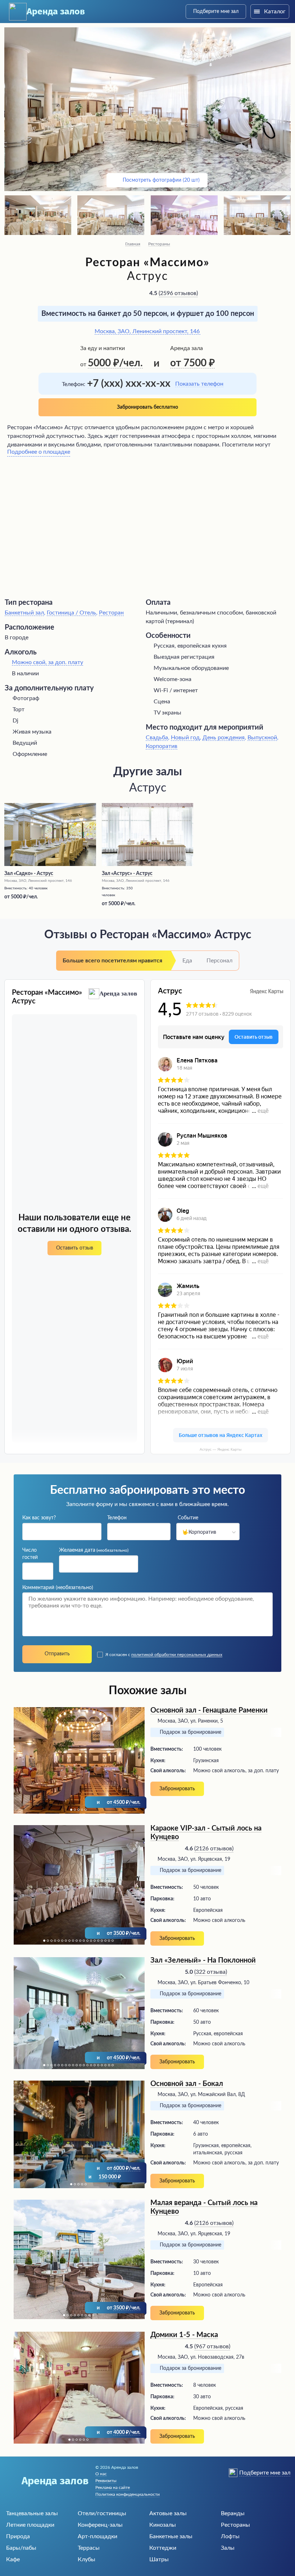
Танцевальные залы (32, 2513)
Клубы (87, 2559)
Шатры (159, 2559)
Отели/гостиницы (102, 2513)
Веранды (233, 2513)
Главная (133, 244)
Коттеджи (163, 2548)
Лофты (230, 2536)
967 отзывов (212, 2346)
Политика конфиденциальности (128, 2494)
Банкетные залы (171, 2536)
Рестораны (159, 244)
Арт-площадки (97, 2536)
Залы (228, 2548)
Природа (18, 2536)
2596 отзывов (178, 293)
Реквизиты (106, 2481)
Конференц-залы (100, 2525)
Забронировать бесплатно (147, 407)
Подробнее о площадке (39, 452)
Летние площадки (30, 2525)
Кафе (13, 2559)
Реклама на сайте (113, 2487)
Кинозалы (163, 2525)
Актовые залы (168, 2513)
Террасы (89, 2548)
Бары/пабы (21, 2548)
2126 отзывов (214, 1849)
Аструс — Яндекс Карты (221, 1449)
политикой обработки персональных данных (177, 1655)
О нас (101, 2474)
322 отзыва (211, 1972)
